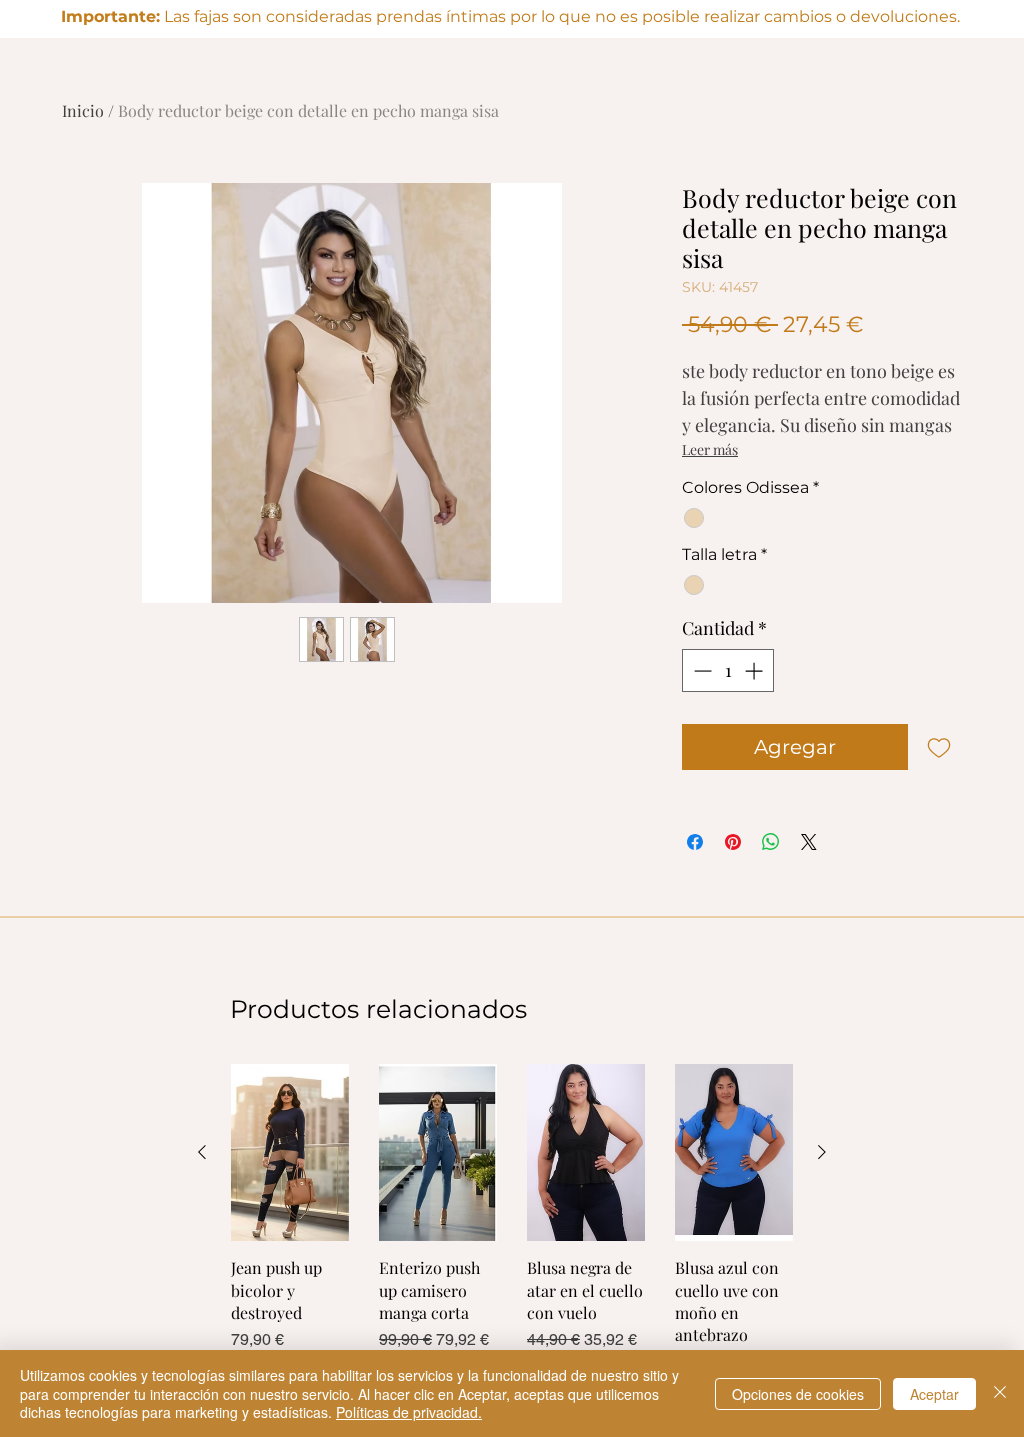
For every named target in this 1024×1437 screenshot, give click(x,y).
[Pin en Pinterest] (733, 842)
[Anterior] (202, 1152)
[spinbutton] (728, 670)
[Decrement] (700, 670)
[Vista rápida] (290, 1152)
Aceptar (934, 1394)
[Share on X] (809, 842)
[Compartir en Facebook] (695, 842)
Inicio (83, 110)
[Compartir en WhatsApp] (771, 842)
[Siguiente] (822, 1152)
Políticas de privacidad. (409, 1412)
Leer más (710, 449)
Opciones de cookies (798, 1394)
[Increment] (755, 670)
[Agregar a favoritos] (939, 747)
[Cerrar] (1000, 1393)
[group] (512, 1219)
